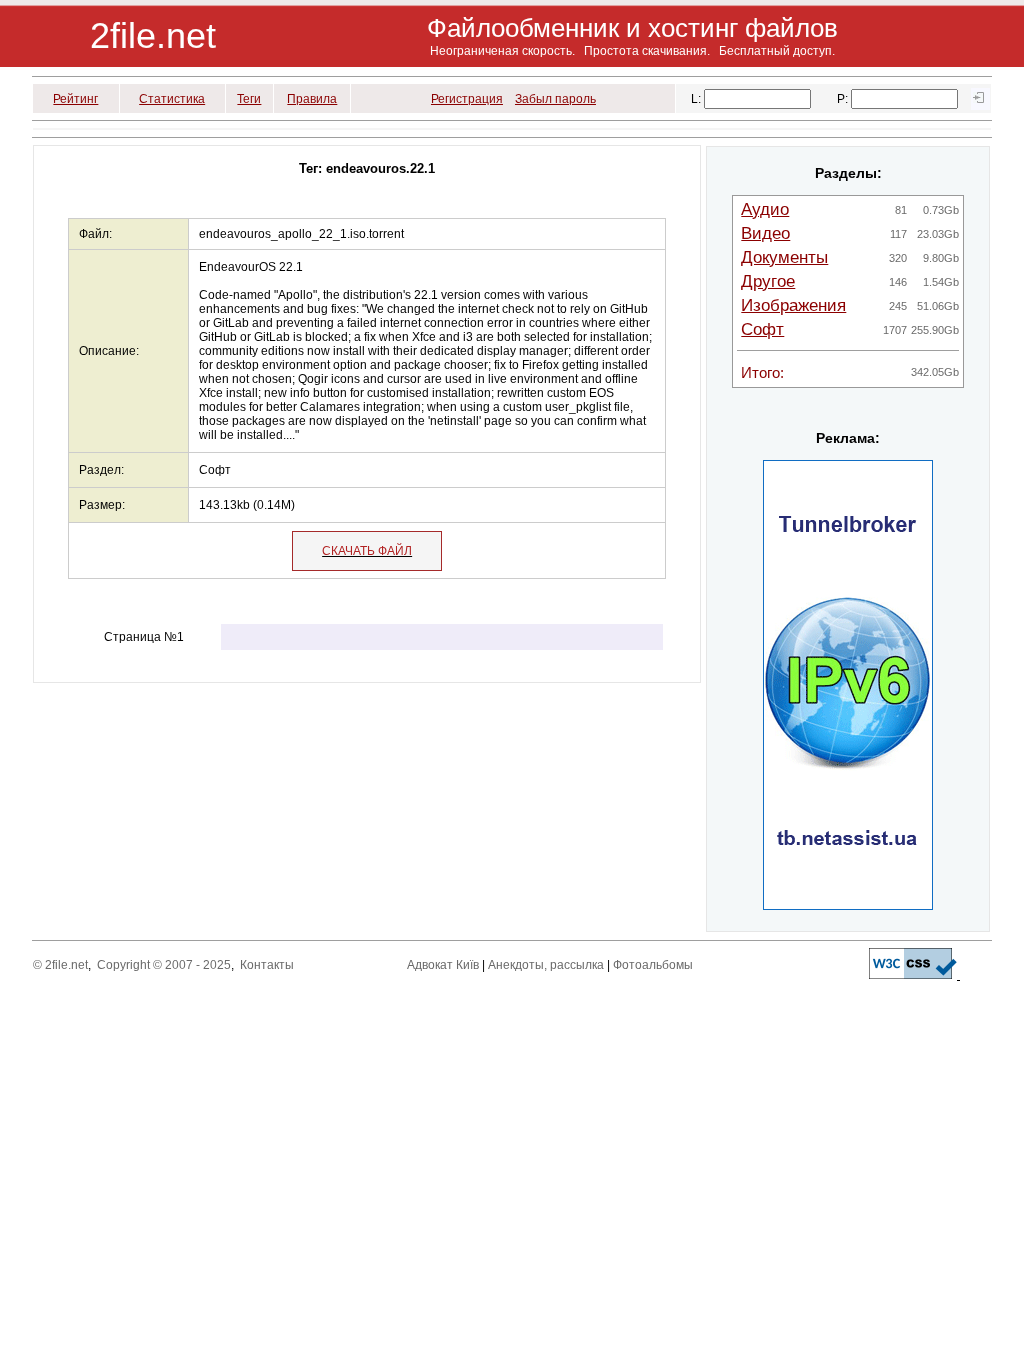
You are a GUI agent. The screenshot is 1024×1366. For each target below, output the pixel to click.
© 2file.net (60, 965)
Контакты (267, 965)
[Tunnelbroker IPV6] (848, 906)
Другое (768, 281)
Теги (249, 99)
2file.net (153, 35)
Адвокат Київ (443, 965)
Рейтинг (75, 99)
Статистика (172, 99)
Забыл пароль (555, 99)
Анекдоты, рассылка (546, 965)
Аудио (765, 209)
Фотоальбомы (653, 965)
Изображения (793, 305)
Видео (765, 233)
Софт (762, 329)
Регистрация (467, 99)
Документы (784, 257)
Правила (312, 99)
